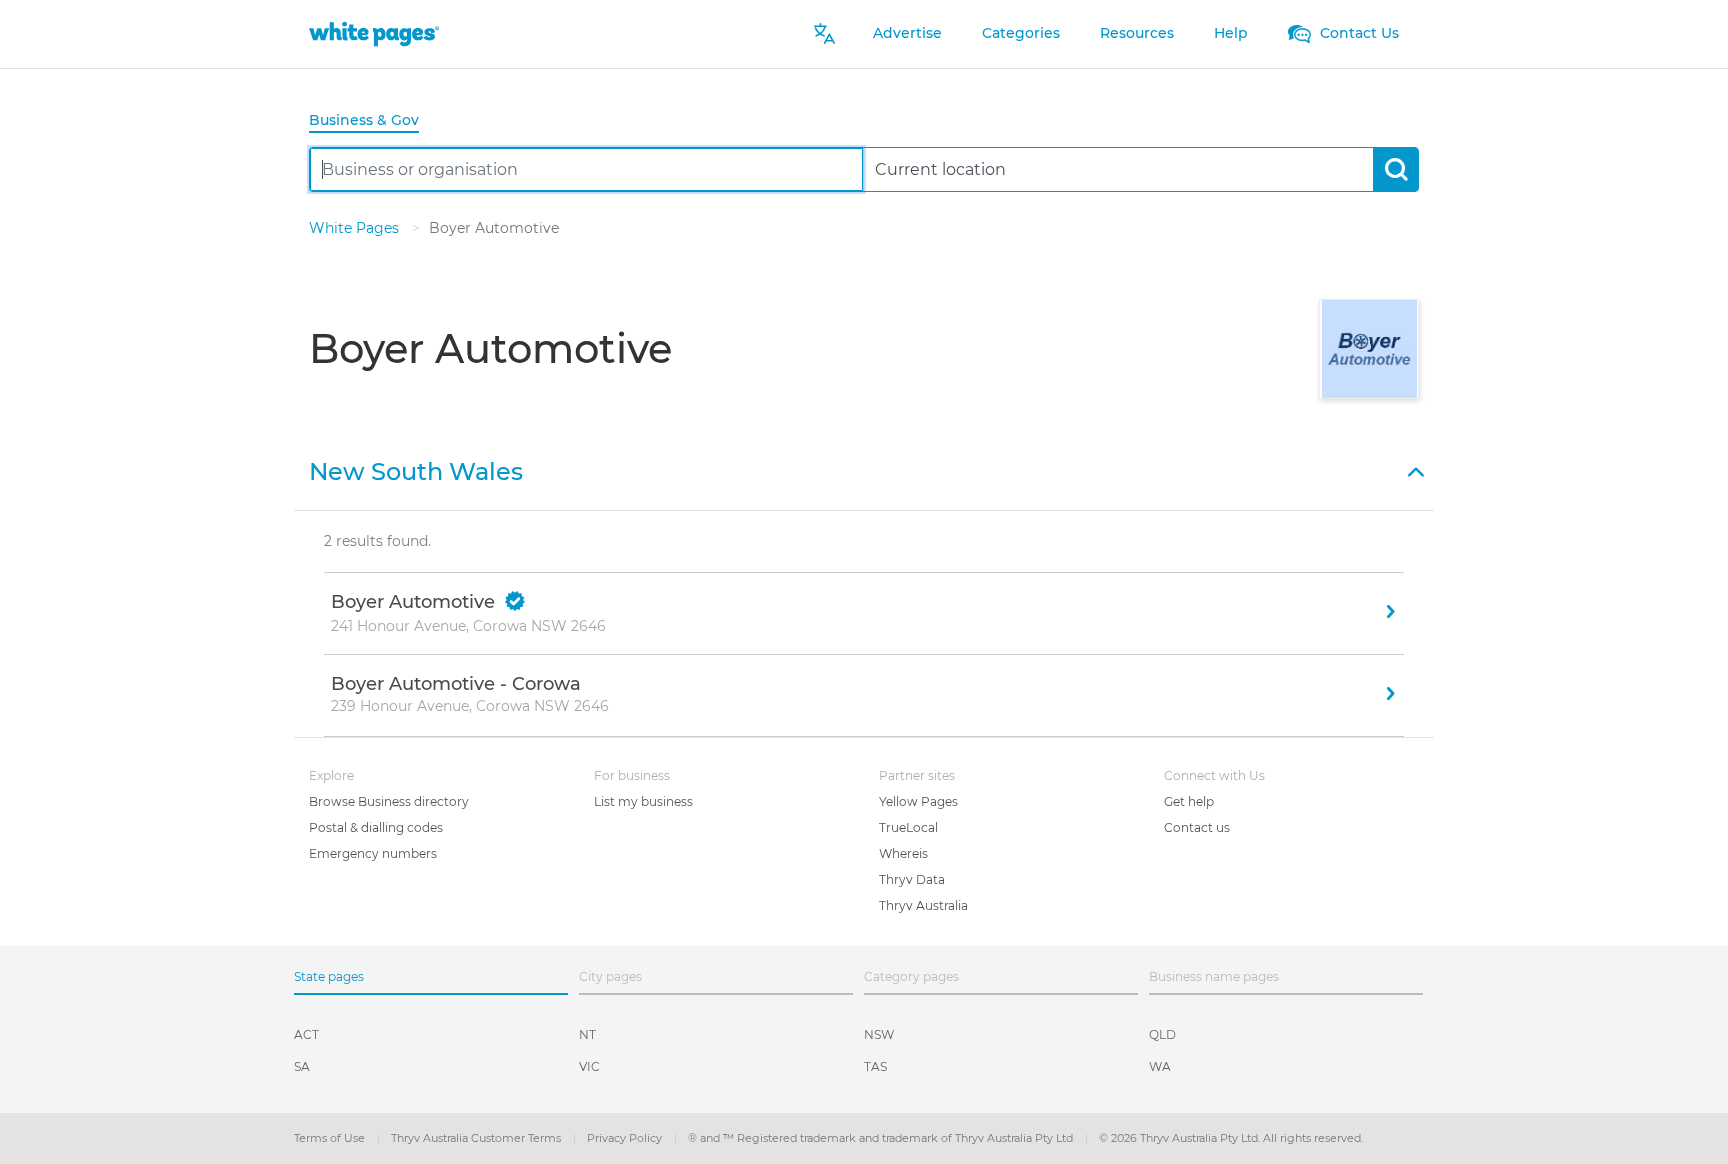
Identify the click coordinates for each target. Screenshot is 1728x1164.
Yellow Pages (918, 801)
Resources (1137, 33)
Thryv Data (912, 879)
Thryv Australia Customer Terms (477, 1138)
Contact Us (1357, 33)
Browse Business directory (389, 801)
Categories (1021, 33)
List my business (643, 801)
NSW (879, 1034)
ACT (306, 1034)
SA (302, 1066)
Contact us (1197, 827)
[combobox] (586, 169)
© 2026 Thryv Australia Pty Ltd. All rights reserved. (1231, 1138)
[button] (864, 470)
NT (587, 1034)
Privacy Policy (626, 1138)
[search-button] (1395, 169)
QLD (1162, 1034)
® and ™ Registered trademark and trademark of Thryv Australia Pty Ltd (882, 1138)
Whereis (903, 853)
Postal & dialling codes (376, 827)
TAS (875, 1066)
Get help (1189, 801)
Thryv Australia (923, 905)
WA (1160, 1066)
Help (1231, 33)
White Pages (356, 228)
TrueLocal (908, 827)
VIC (589, 1066)
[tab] (372, 121)
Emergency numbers (373, 853)
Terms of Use (331, 1138)
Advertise (907, 33)
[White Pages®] (374, 33)
